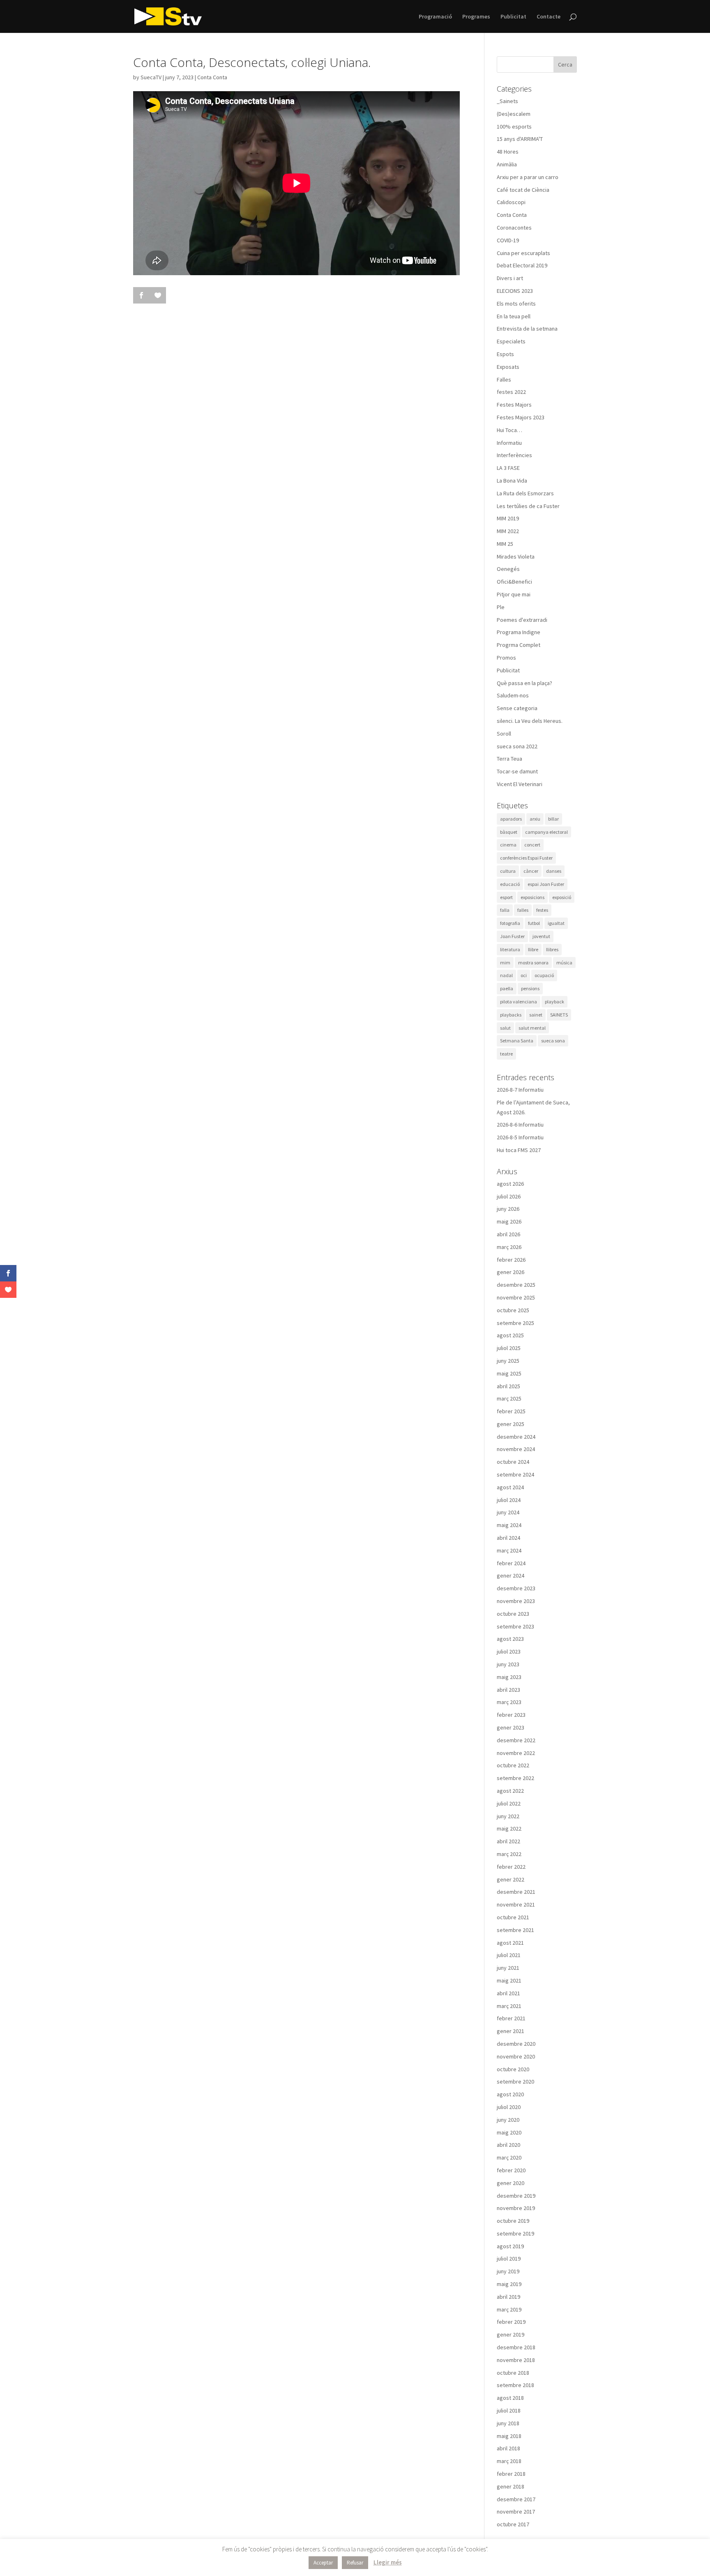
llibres (552, 949)
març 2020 (509, 2157)
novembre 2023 (516, 1601)
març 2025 (509, 1398)
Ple (501, 607)
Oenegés (508, 569)
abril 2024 (508, 1538)
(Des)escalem (514, 114)
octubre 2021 (513, 1917)
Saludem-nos (513, 695)
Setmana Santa (517, 1041)
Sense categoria (517, 708)
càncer (531, 871)
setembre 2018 (515, 2385)
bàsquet (509, 832)
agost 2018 (510, 2398)
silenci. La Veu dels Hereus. (530, 721)
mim (505, 963)
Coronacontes (514, 228)
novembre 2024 (516, 1449)
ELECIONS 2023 (515, 291)
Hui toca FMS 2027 (519, 1150)
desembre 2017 (516, 2499)
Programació (435, 17)
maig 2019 (509, 2284)
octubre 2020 (513, 2069)
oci (524, 975)
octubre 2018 (513, 2373)
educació (510, 884)
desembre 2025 (516, 1285)
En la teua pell (514, 316)
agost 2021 (510, 1943)
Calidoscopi (511, 202)
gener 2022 (511, 1879)
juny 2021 (508, 1968)
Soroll (504, 734)
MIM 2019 (508, 518)
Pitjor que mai (514, 594)
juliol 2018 (509, 2410)
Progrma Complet (519, 645)
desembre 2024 (516, 1437)
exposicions (532, 897)
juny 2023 (508, 1664)
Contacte (549, 17)
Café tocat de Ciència (523, 190)
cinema (508, 845)
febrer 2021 (511, 2018)
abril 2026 (508, 1234)
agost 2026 (510, 1184)
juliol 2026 (509, 1196)
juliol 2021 (509, 1955)
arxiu (535, 819)
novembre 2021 (516, 1904)
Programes (476, 17)
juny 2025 (508, 1361)
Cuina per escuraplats (523, 253)
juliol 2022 (509, 1803)
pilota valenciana (519, 1002)
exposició (562, 897)
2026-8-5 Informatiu (520, 1137)
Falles (504, 379)
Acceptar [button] (323, 2563)
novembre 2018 (516, 2360)
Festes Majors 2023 (521, 417)
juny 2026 (508, 1209)
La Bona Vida (512, 481)
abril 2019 (508, 2297)
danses (554, 871)
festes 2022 (511, 392)
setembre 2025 (515, 1323)
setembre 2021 (515, 1930)
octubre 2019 (513, 2221)
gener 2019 (511, 2334)
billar (553, 819)
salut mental (532, 1028)
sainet (536, 1015)
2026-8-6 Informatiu (520, 1125)
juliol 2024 (509, 1500)
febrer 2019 (511, 2322)
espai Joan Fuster (546, 884)
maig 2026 (509, 1221)
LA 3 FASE (508, 468)
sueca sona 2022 (517, 746)
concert (532, 845)
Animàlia (507, 164)
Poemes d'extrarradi (522, 620)
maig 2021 (509, 1980)
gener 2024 (511, 1575)
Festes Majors (514, 405)
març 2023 (509, 1702)
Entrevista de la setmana (527, 329)
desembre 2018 (516, 2347)
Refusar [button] (355, 2563)
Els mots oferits (516, 304)
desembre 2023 (516, 1588)
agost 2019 (510, 2246)
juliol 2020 (509, 2107)
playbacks (511, 1015)
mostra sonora (533, 963)
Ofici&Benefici (514, 582)
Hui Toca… (509, 430)
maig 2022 (509, 1828)
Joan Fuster (512, 936)
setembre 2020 (515, 2081)
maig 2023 (509, 1677)
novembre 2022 (516, 1753)
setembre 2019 (515, 2233)
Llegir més (388, 2562)
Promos (506, 658)
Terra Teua (509, 759)
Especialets (511, 341)
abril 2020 (508, 2145)
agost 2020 (510, 2094)
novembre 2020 (516, 2056)
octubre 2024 (513, 1462)
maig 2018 (509, 2436)
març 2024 (509, 1550)
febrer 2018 (511, 2474)
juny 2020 (508, 2120)
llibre (533, 949)
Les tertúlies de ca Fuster (528, 506)
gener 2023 (511, 1727)
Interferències (514, 455)
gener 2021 (511, 2031)
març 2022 (509, 1854)
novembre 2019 (516, 2208)
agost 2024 (510, 1487)
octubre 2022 (513, 1765)
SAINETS (559, 1015)
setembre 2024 (515, 1474)
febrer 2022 (511, 1867)
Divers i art (510, 278)
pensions (530, 988)
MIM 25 (505, 544)
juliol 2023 (509, 1651)
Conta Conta (212, 77)
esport (506, 897)
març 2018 (509, 2461)
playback (554, 1002)
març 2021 (509, 2006)
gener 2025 (511, 1424)
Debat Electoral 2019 (522, 265)
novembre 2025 (516, 1297)
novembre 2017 (516, 2512)
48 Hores (508, 152)
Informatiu (509, 443)
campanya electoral (546, 832)
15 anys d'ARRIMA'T (520, 139)
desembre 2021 (516, 1892)
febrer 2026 (511, 1260)
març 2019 (509, 2309)
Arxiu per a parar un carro (528, 177)
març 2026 (509, 1247)
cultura (508, 871)
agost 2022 (510, 1791)
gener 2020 (511, 2183)
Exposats (508, 367)
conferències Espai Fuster (526, 858)
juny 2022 (508, 1816)
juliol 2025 (509, 1348)
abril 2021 (508, 1993)
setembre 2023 (515, 1626)
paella (507, 988)
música (564, 963)
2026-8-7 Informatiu (520, 1090)
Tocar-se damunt (517, 771)
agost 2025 (510, 1335)
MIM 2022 (508, 531)
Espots (505, 354)
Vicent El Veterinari (520, 784)
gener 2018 (511, 2486)
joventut (541, 936)
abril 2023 (508, 1690)
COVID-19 (508, 240)
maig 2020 (509, 2132)
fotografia (510, 923)
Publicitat (513, 17)
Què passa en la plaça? (524, 683)
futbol (534, 923)
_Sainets (507, 101)
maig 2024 (509, 1525)
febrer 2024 (511, 1563)
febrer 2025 (511, 1411)
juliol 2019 (509, 2259)
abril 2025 (508, 1386)
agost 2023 (510, 1639)
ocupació (544, 975)
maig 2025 (509, 1373)
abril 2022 (508, 1841)
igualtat (556, 923)
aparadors (511, 819)
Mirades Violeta (516, 557)
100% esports (514, 126)
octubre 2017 (513, 2524)
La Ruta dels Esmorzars (525, 493)
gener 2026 (511, 1272)
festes (542, 910)
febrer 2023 (511, 1715)
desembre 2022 (516, 1740)
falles (523, 910)
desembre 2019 (516, 2196)
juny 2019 (508, 2271)
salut (505, 1028)
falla (505, 910)
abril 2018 (508, 2448)
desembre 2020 (516, 2044)
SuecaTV (151, 77)
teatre (506, 1054)
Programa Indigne (519, 632)
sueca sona (553, 1041)
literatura (510, 949)
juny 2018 (508, 2423)
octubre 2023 (513, 1614)
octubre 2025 (513, 1310)
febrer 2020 (511, 2170)
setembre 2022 (515, 1778)
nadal (506, 975)
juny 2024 (508, 1512)
